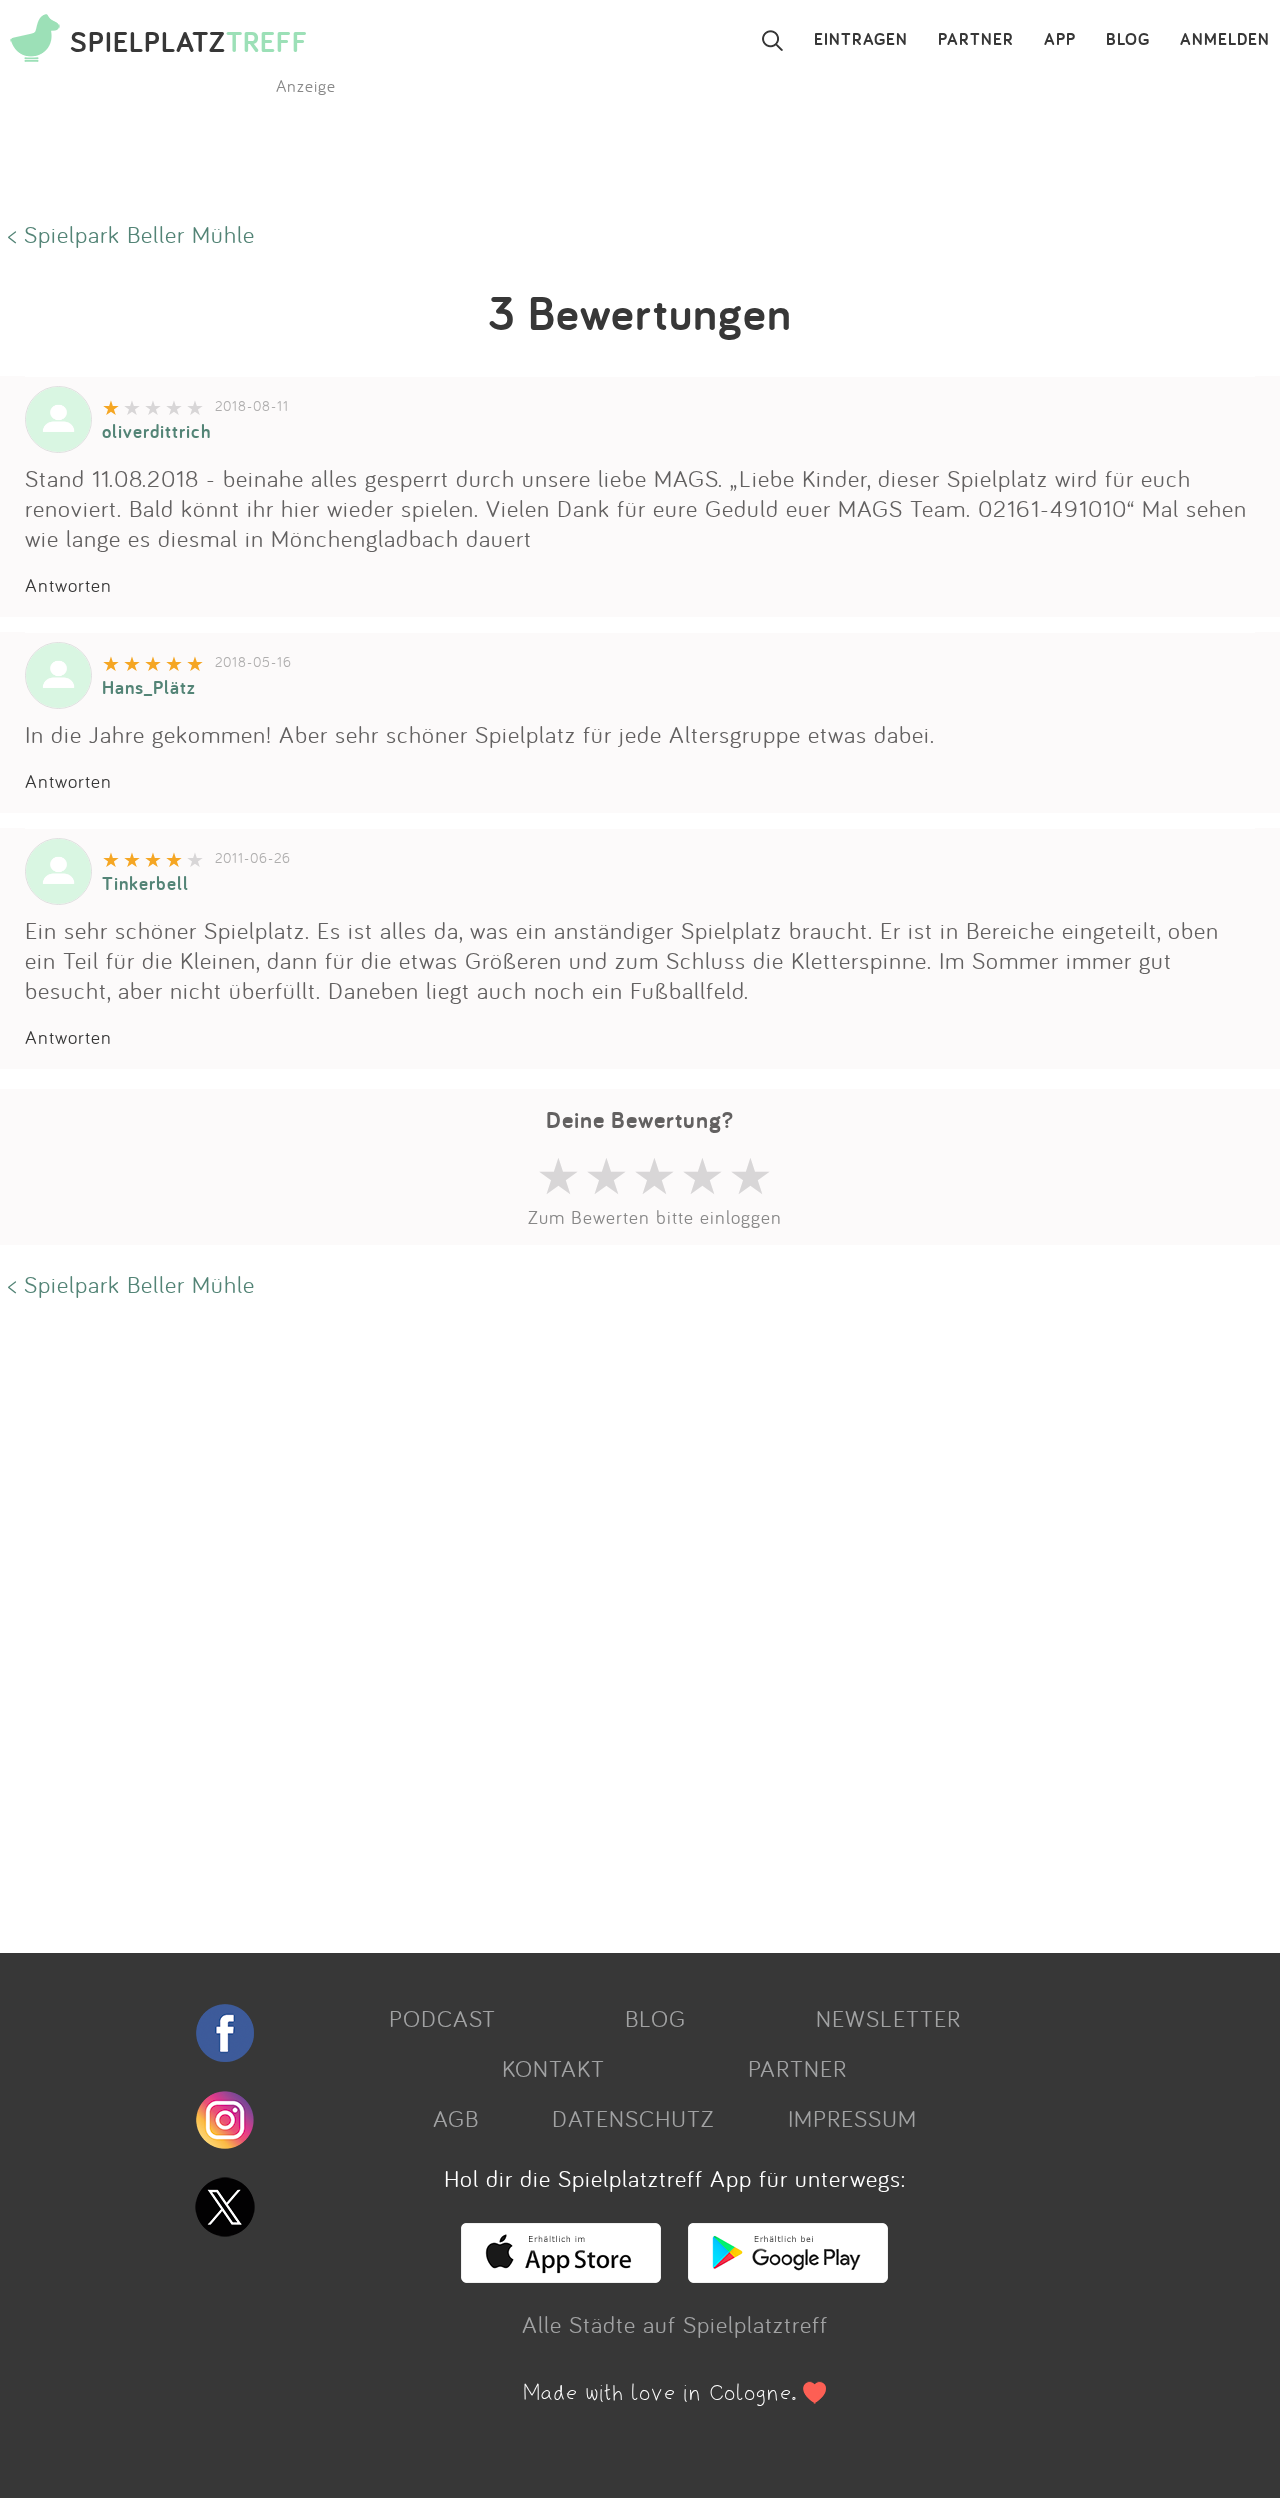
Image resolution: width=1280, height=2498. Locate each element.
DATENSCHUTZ (633, 2118)
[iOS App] (561, 2274)
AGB (456, 2118)
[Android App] (788, 2274)
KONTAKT (553, 2068)
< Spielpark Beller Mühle (131, 234)
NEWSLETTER (888, 2018)
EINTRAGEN (861, 40)
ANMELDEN (1225, 40)
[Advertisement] (600, 1623)
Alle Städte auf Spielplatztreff (675, 2324)
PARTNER (976, 40)
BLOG (1128, 40)
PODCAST (442, 2018)
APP (1060, 40)
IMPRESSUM (852, 2118)
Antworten (68, 585)
